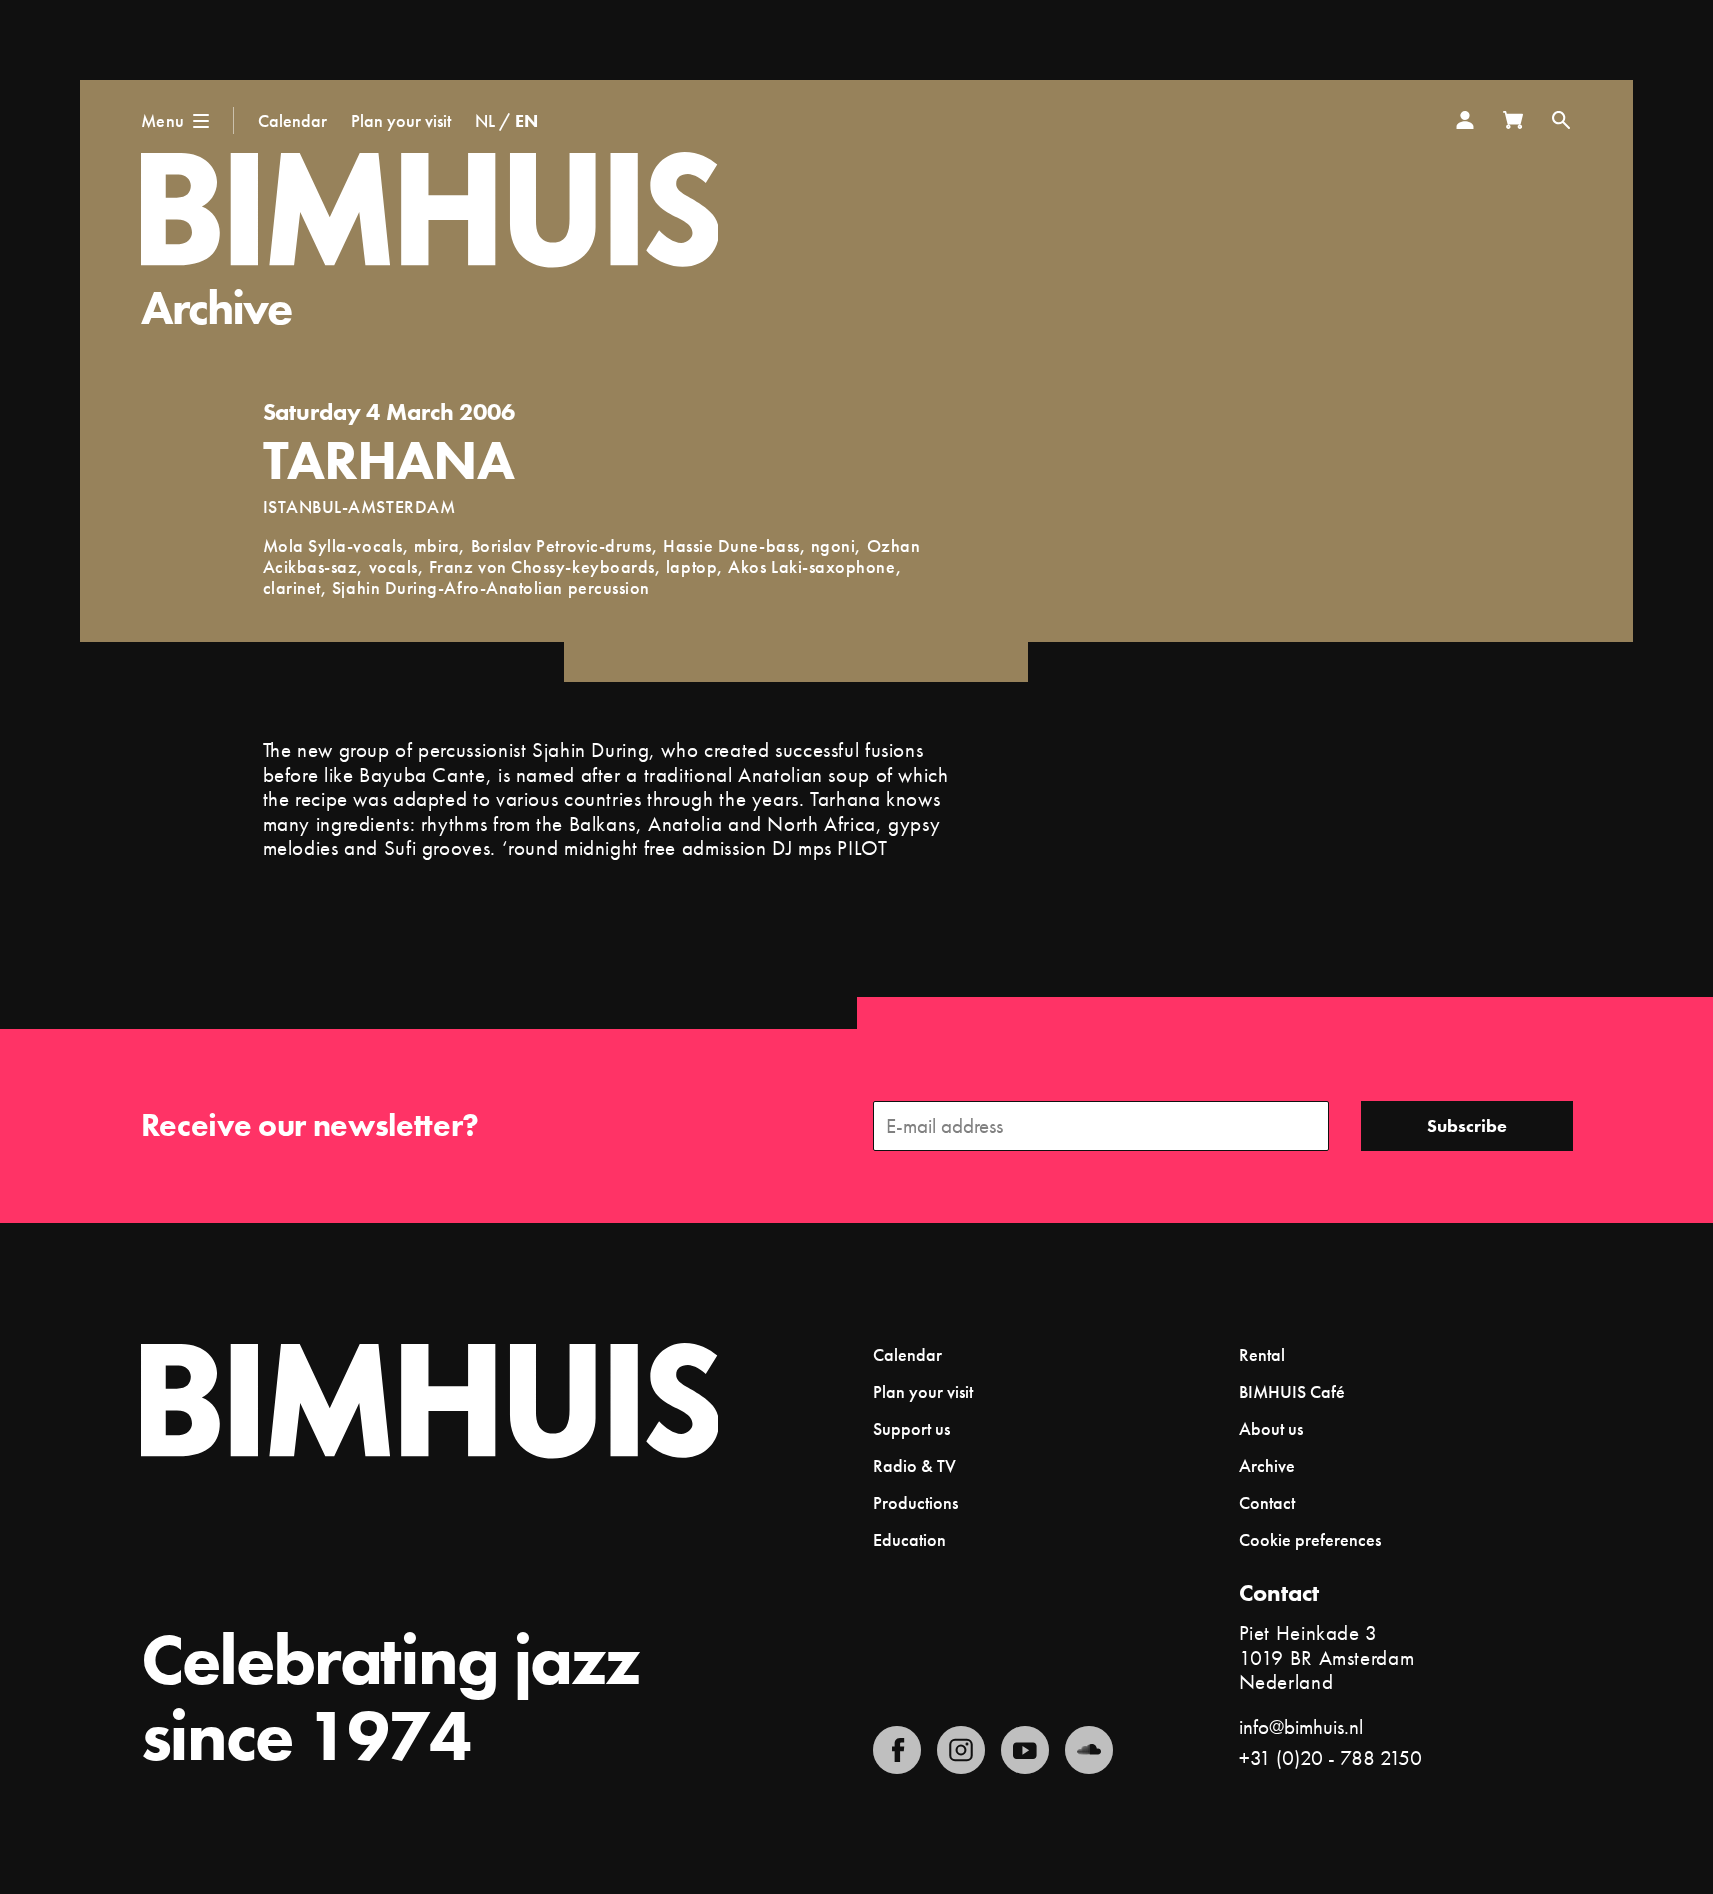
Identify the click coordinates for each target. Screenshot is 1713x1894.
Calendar (292, 120)
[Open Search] (1561, 120)
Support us (911, 1428)
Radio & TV (914, 1465)
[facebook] (897, 1750)
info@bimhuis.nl (1301, 1726)
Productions (915, 1502)
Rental (1262, 1354)
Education (909, 1539)
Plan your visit (401, 120)
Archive (216, 307)
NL (485, 120)
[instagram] (961, 1750)
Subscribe (1467, 1125)
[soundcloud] (1089, 1750)
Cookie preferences (1310, 1540)
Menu (163, 120)
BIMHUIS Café (1292, 1391)
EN (526, 120)
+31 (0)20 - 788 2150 (1330, 1757)
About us (1271, 1428)
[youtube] (1025, 1750)
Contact (1267, 1502)
